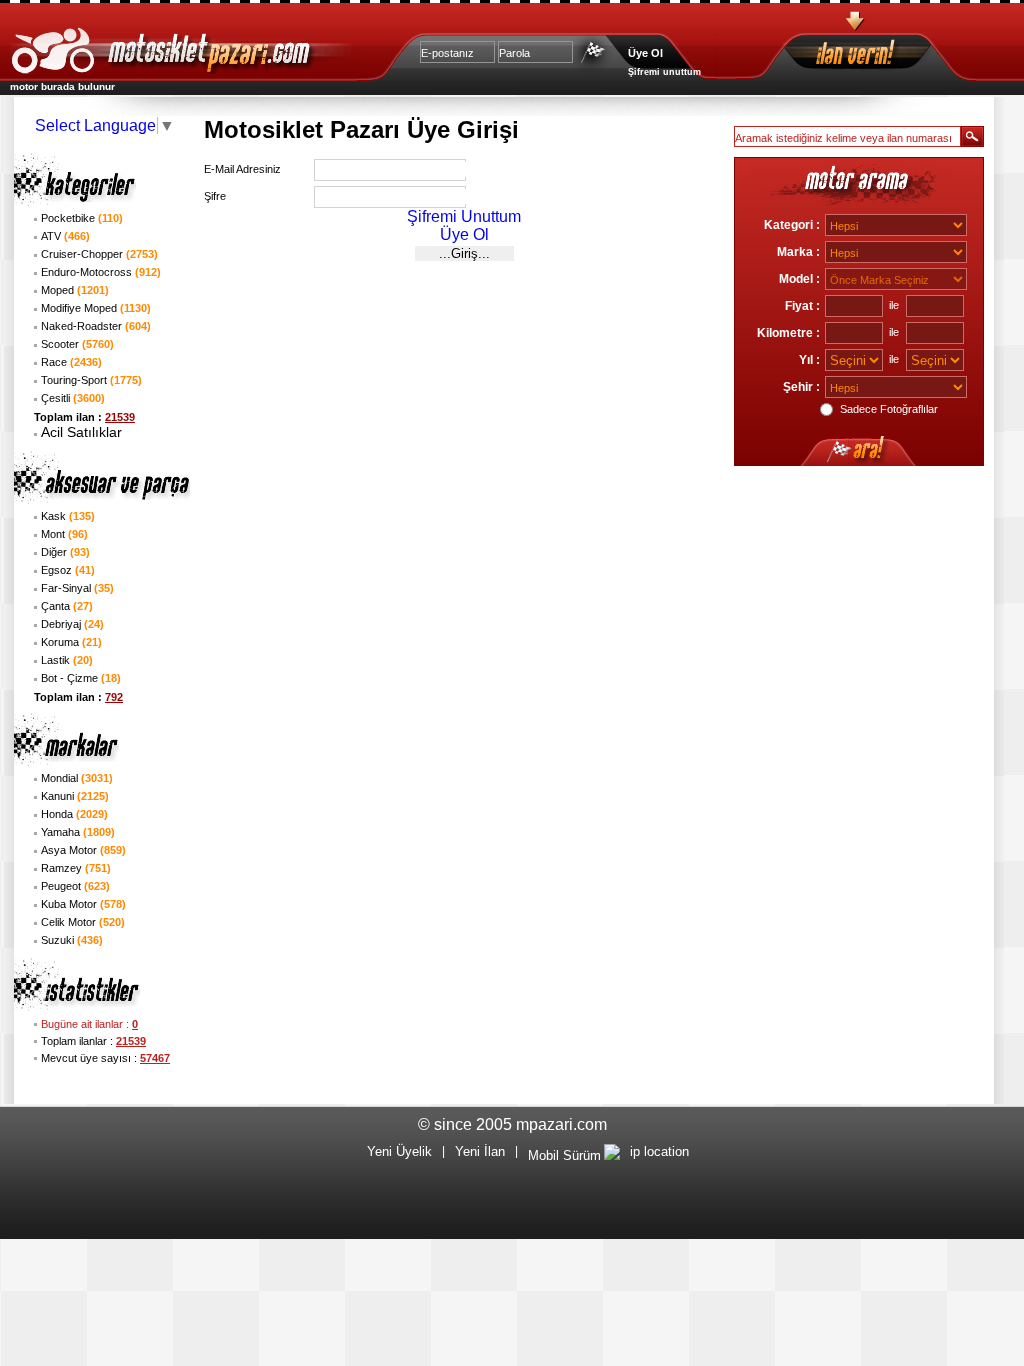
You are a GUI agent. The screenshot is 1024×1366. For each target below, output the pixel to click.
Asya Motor (83, 850)
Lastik (67, 660)
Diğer (65, 552)
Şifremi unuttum (664, 72)
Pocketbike (82, 218)
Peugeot (75, 886)
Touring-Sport (91, 380)
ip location (659, 1151)
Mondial (77, 778)
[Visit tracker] (612, 1155)
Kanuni (75, 796)
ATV (65, 236)
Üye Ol (645, 53)
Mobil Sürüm (564, 1155)
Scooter (77, 344)
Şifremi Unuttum (464, 216)
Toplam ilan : (84, 417)
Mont (64, 534)
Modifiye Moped (96, 308)
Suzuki (72, 940)
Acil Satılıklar (81, 432)
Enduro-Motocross (101, 272)
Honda (74, 814)
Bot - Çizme (81, 678)
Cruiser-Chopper (99, 254)
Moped (75, 290)
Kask (68, 516)
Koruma (71, 642)
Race (71, 362)
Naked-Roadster (96, 326)
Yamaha (78, 832)
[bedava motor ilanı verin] (891, 55)
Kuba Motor (83, 904)
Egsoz (68, 570)
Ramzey (76, 868)
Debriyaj (72, 624)
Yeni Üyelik (399, 1151)
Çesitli (73, 398)
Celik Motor (83, 922)
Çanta (67, 606)
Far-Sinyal (77, 588)
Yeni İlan (480, 1151)
